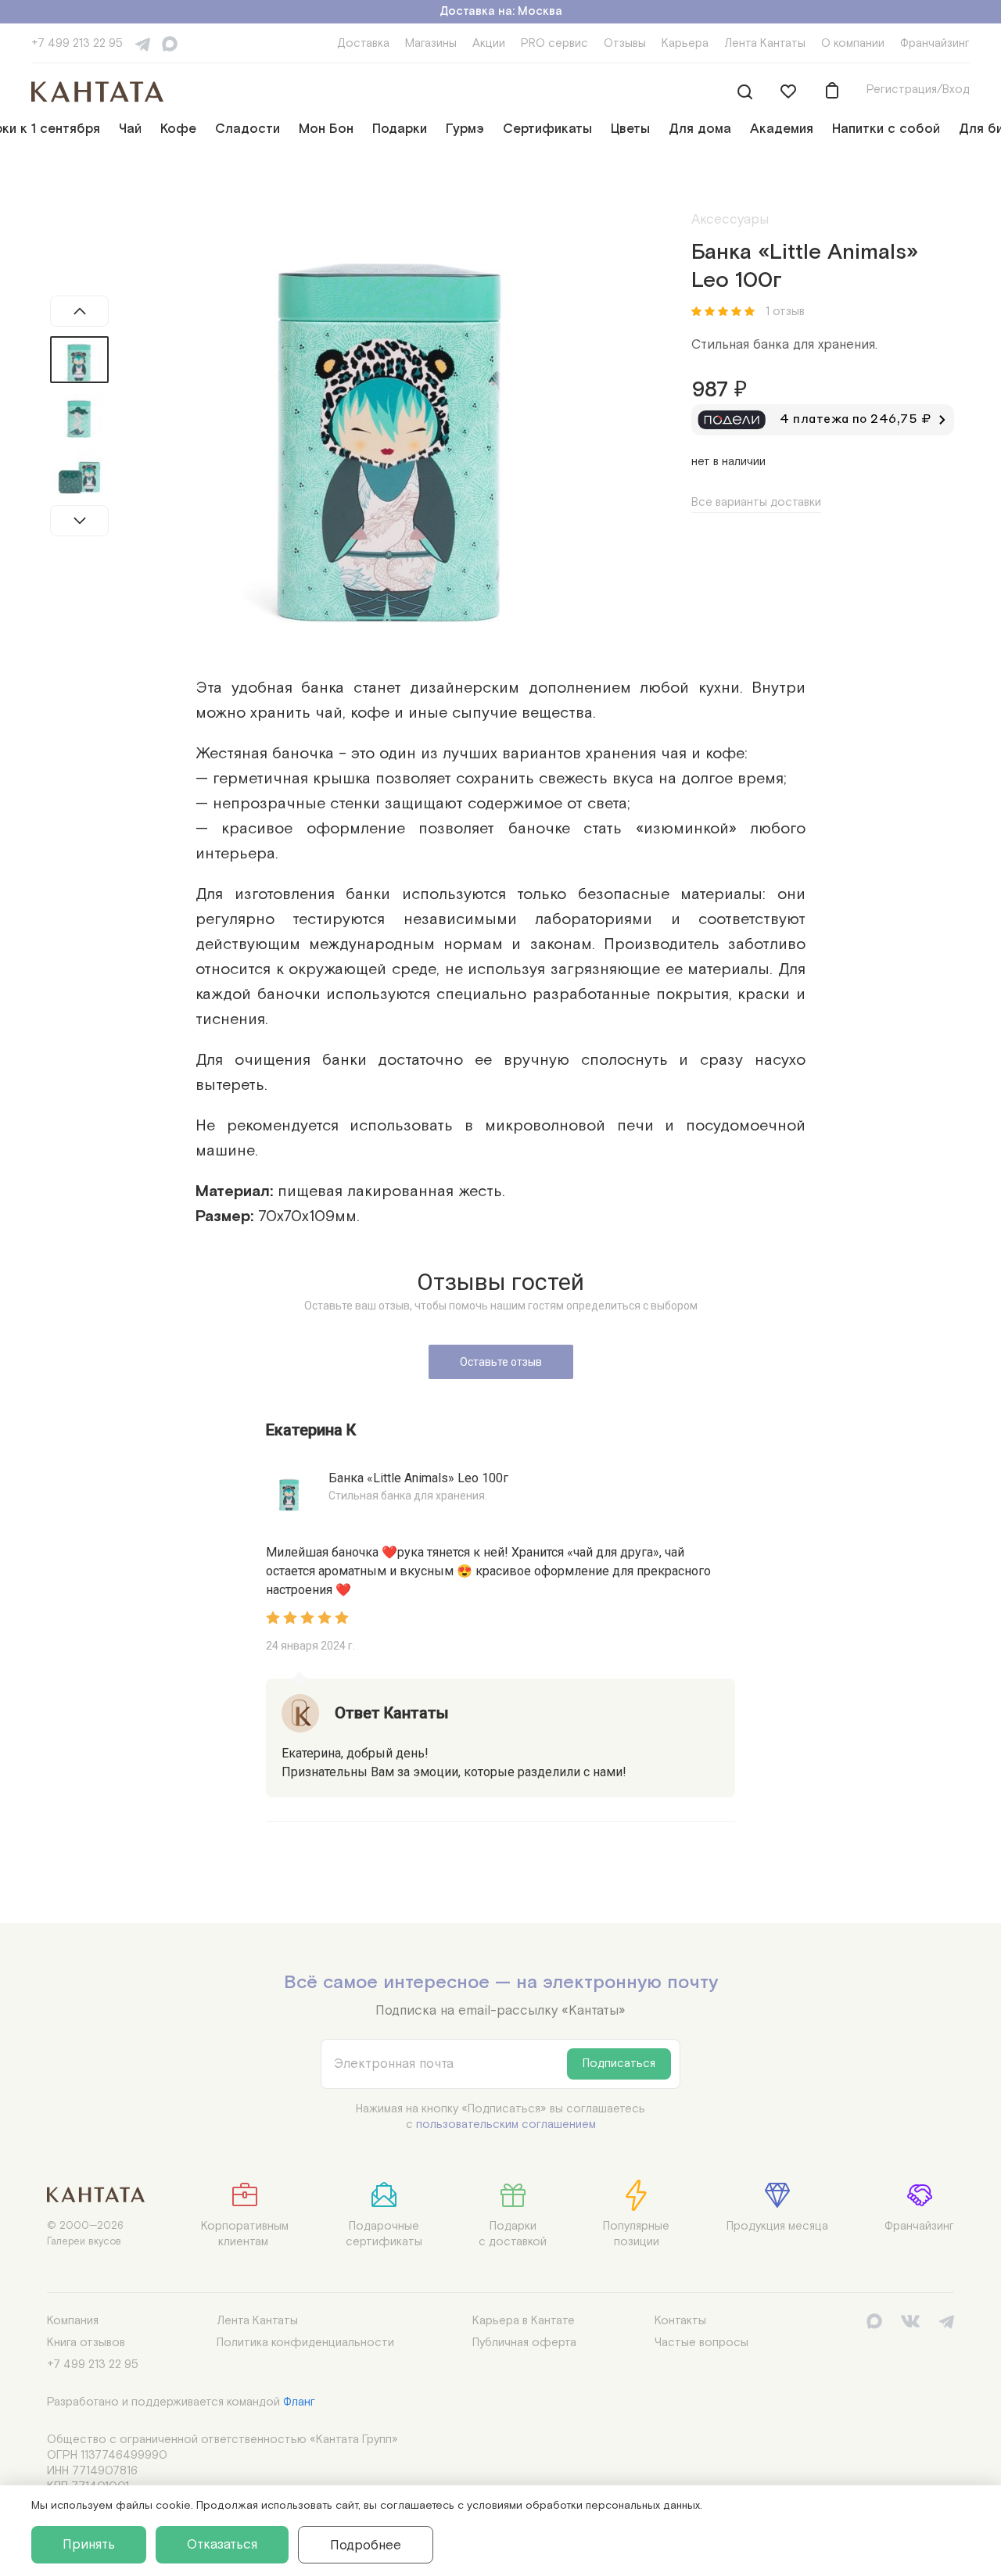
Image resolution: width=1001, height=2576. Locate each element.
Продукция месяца (777, 2226)
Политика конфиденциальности (305, 2343)
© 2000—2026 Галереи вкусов (85, 2234)
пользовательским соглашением (506, 2125)
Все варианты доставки (756, 502)
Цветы (630, 129)
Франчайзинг (935, 43)
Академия (782, 129)
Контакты (680, 2321)
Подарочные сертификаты (384, 2234)
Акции (489, 43)
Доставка (363, 43)
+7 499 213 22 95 (77, 43)
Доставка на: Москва (501, 11)
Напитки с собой (886, 129)
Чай (130, 129)
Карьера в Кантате (524, 2321)
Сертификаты (547, 129)
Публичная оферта (524, 2343)
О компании (853, 43)
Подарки (400, 129)
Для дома (700, 129)
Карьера (685, 43)
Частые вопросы (701, 2343)
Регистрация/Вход (918, 90)
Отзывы (625, 43)
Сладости (248, 129)
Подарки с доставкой (513, 2234)
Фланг (299, 2402)
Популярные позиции (636, 2234)
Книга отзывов (86, 2343)
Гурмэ (465, 129)
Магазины (431, 43)
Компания (73, 2321)
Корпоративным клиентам (245, 2234)
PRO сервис (554, 43)
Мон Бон (326, 129)
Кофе (178, 129)
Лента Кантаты (765, 43)
